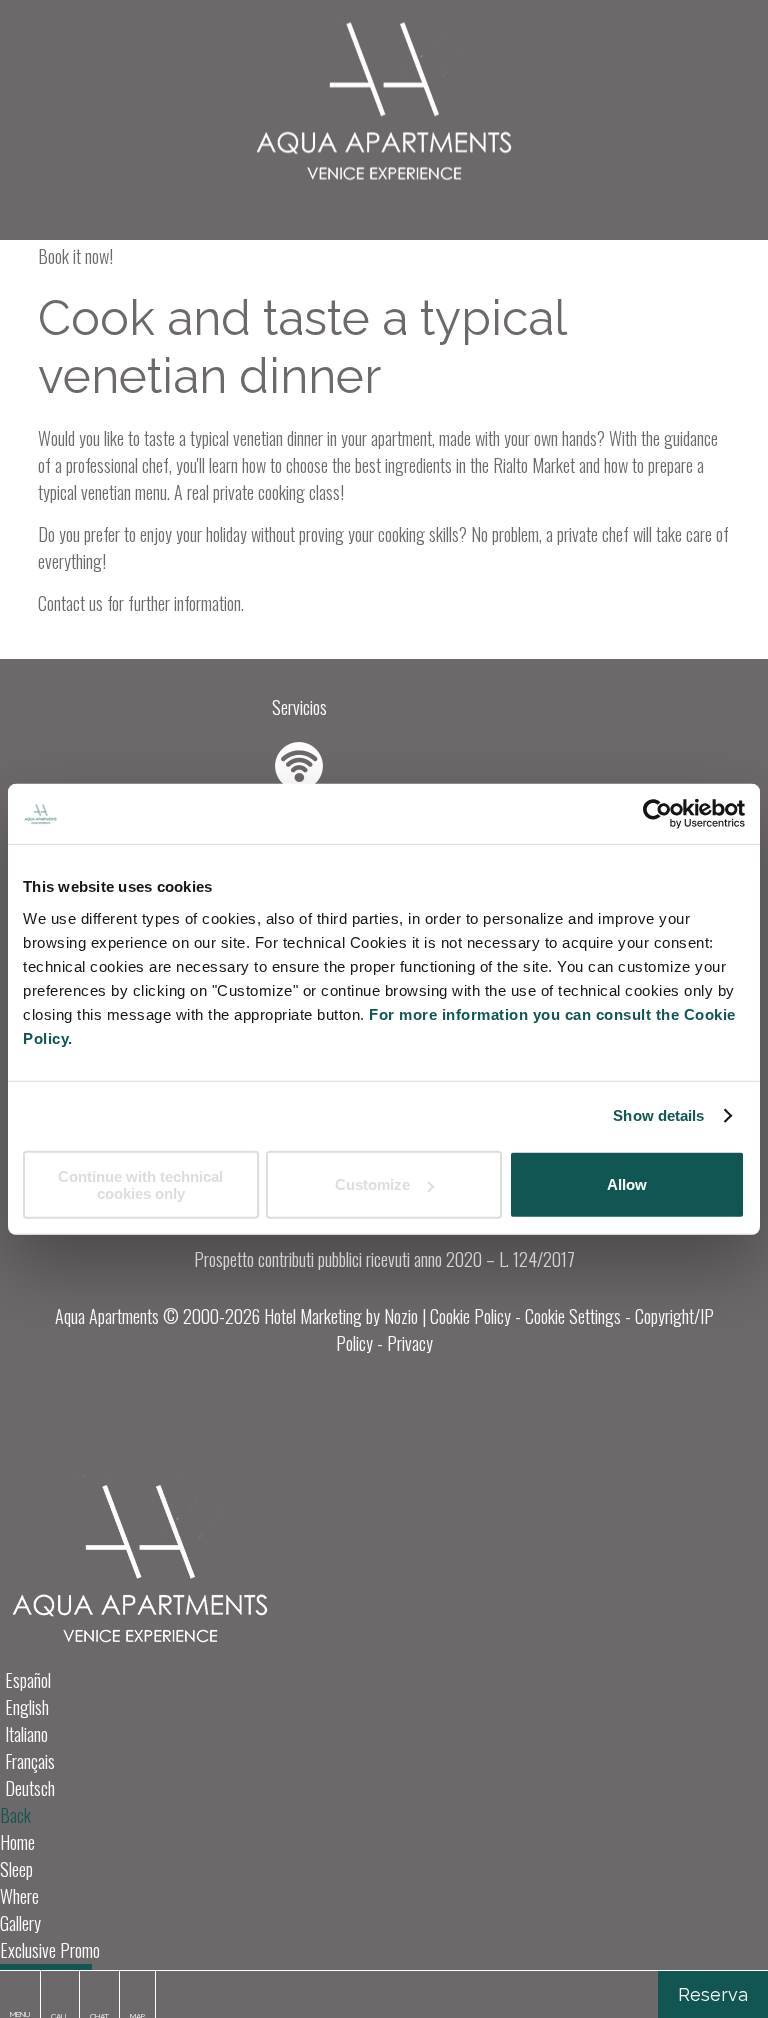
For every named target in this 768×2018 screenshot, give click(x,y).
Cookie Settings (573, 1316)
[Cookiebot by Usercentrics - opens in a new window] (657, 814)
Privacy (410, 1343)
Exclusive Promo (50, 1950)
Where (19, 1896)
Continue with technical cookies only (140, 1184)
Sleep (16, 1869)
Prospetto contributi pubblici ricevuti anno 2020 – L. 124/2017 (384, 1259)
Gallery (20, 1923)
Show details (658, 1115)
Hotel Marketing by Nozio (341, 1316)
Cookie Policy (470, 1316)
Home (17, 1842)
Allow (627, 1184)
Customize (372, 1184)
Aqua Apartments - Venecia (383, 105)
